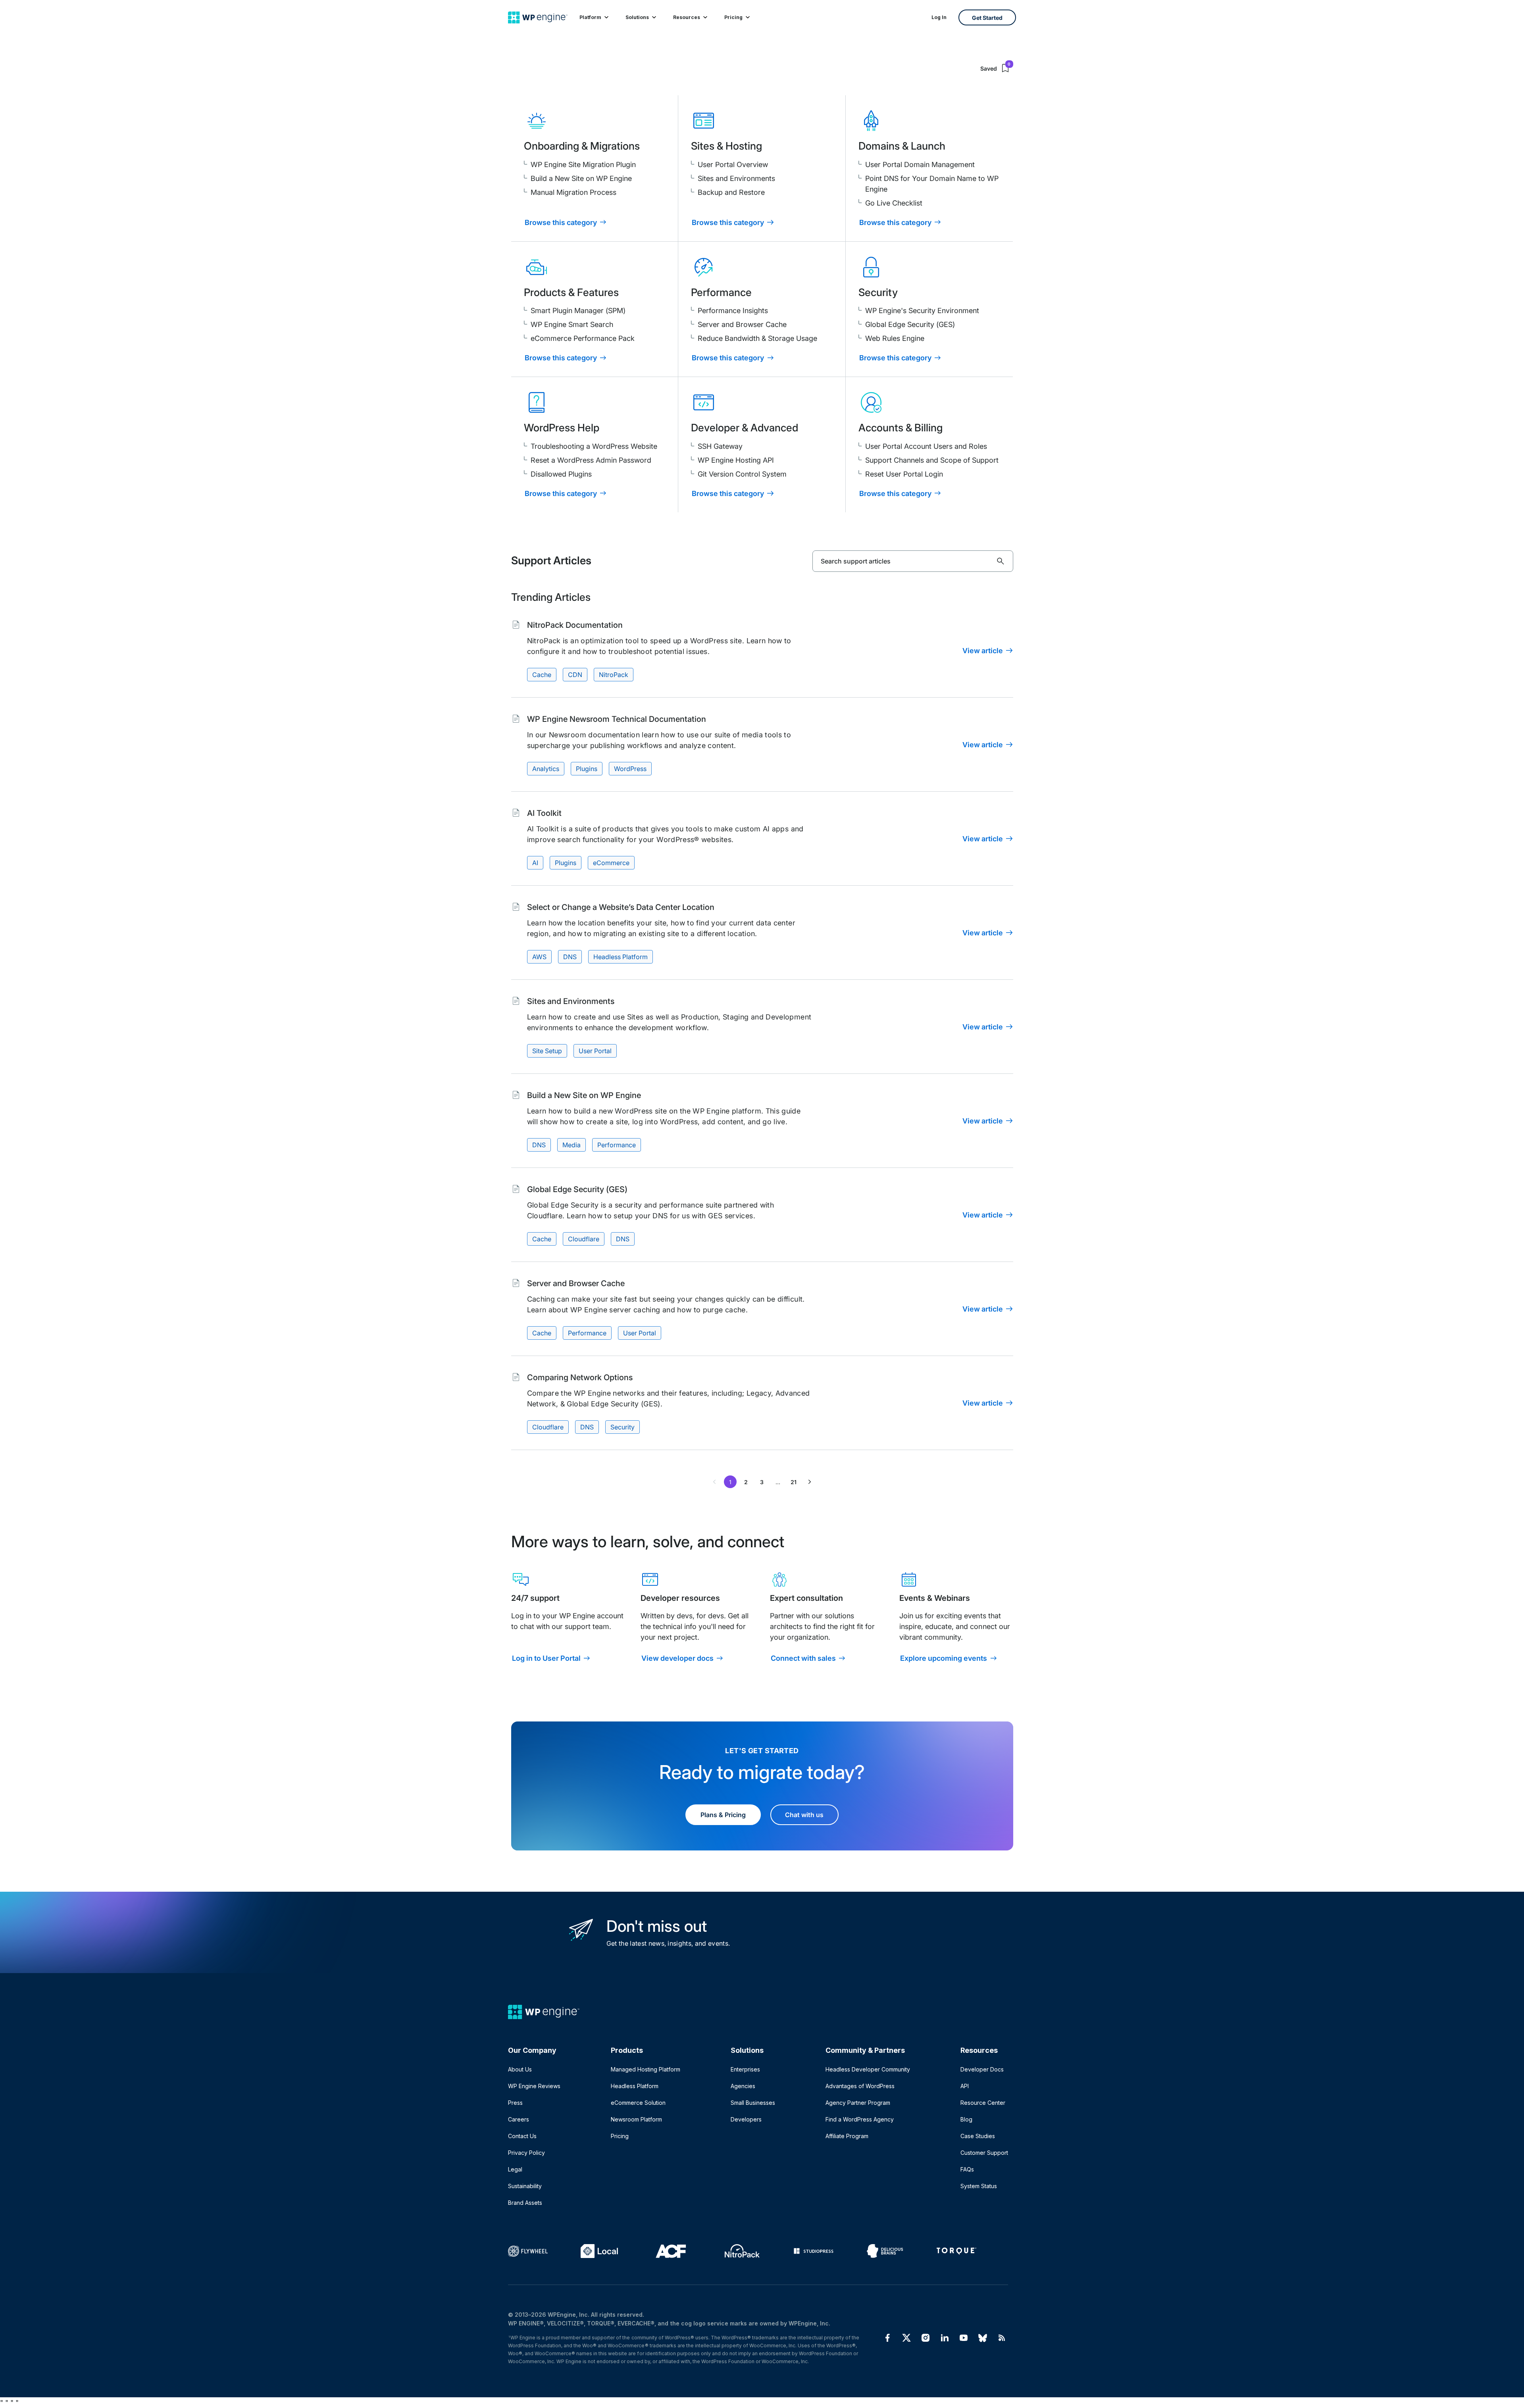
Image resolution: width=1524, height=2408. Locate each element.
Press (515, 2103)
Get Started (987, 18)
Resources (687, 17)
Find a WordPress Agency (860, 2119)
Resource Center (983, 2103)
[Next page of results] (810, 1482)
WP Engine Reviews (534, 2086)
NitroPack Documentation (575, 625)
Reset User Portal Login (904, 474)
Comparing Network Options (580, 1377)
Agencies (743, 2086)
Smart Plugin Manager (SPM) (578, 311)
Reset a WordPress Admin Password (591, 460)
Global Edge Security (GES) (910, 324)
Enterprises (745, 2069)
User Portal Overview (733, 164)
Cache (542, 675)
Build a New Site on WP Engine (581, 178)
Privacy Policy (526, 2153)
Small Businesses (753, 2103)
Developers (746, 2119)
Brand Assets (525, 2203)
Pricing (733, 17)
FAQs (967, 2169)
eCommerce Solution (638, 2103)
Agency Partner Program (858, 2103)
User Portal (595, 1051)
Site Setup (547, 1051)
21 (794, 1482)
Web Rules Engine (895, 338)
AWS (539, 957)
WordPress (630, 769)
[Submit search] (1001, 561)
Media (571, 1145)
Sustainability (525, 2186)
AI (535, 863)
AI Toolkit (544, 813)
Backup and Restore (731, 192)
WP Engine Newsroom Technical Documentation (617, 719)
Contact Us (522, 2136)
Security (622, 1427)
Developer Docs (982, 2069)
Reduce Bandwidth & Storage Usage (757, 338)
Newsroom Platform (636, 2119)
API (965, 2086)
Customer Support (984, 2153)
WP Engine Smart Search (572, 324)
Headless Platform (621, 957)
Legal (515, 2169)
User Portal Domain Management (920, 164)
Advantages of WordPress (860, 2086)
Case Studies (978, 2136)
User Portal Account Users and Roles (926, 446)
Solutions (637, 17)
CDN (575, 675)
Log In (939, 17)
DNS (570, 957)
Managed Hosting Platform (646, 2069)
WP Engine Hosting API (736, 460)
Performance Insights (733, 311)
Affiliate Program (847, 2136)
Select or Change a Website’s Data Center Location (621, 907)
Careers (519, 2119)
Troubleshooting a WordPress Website (594, 446)
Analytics (546, 769)
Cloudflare (584, 1239)
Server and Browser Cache (742, 324)
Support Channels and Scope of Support (932, 460)
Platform (590, 17)
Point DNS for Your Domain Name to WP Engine (932, 184)
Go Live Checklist (894, 203)
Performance (617, 1145)
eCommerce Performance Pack (583, 338)
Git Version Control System (742, 474)
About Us (520, 2069)
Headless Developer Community (868, 2069)
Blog (966, 2119)
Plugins (587, 769)
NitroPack (614, 675)
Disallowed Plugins (561, 474)
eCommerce (611, 863)
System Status (979, 2186)
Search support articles (856, 561)
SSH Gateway (720, 446)
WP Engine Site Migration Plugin (583, 164)
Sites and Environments (736, 178)
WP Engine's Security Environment (922, 311)
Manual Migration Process (573, 192)
